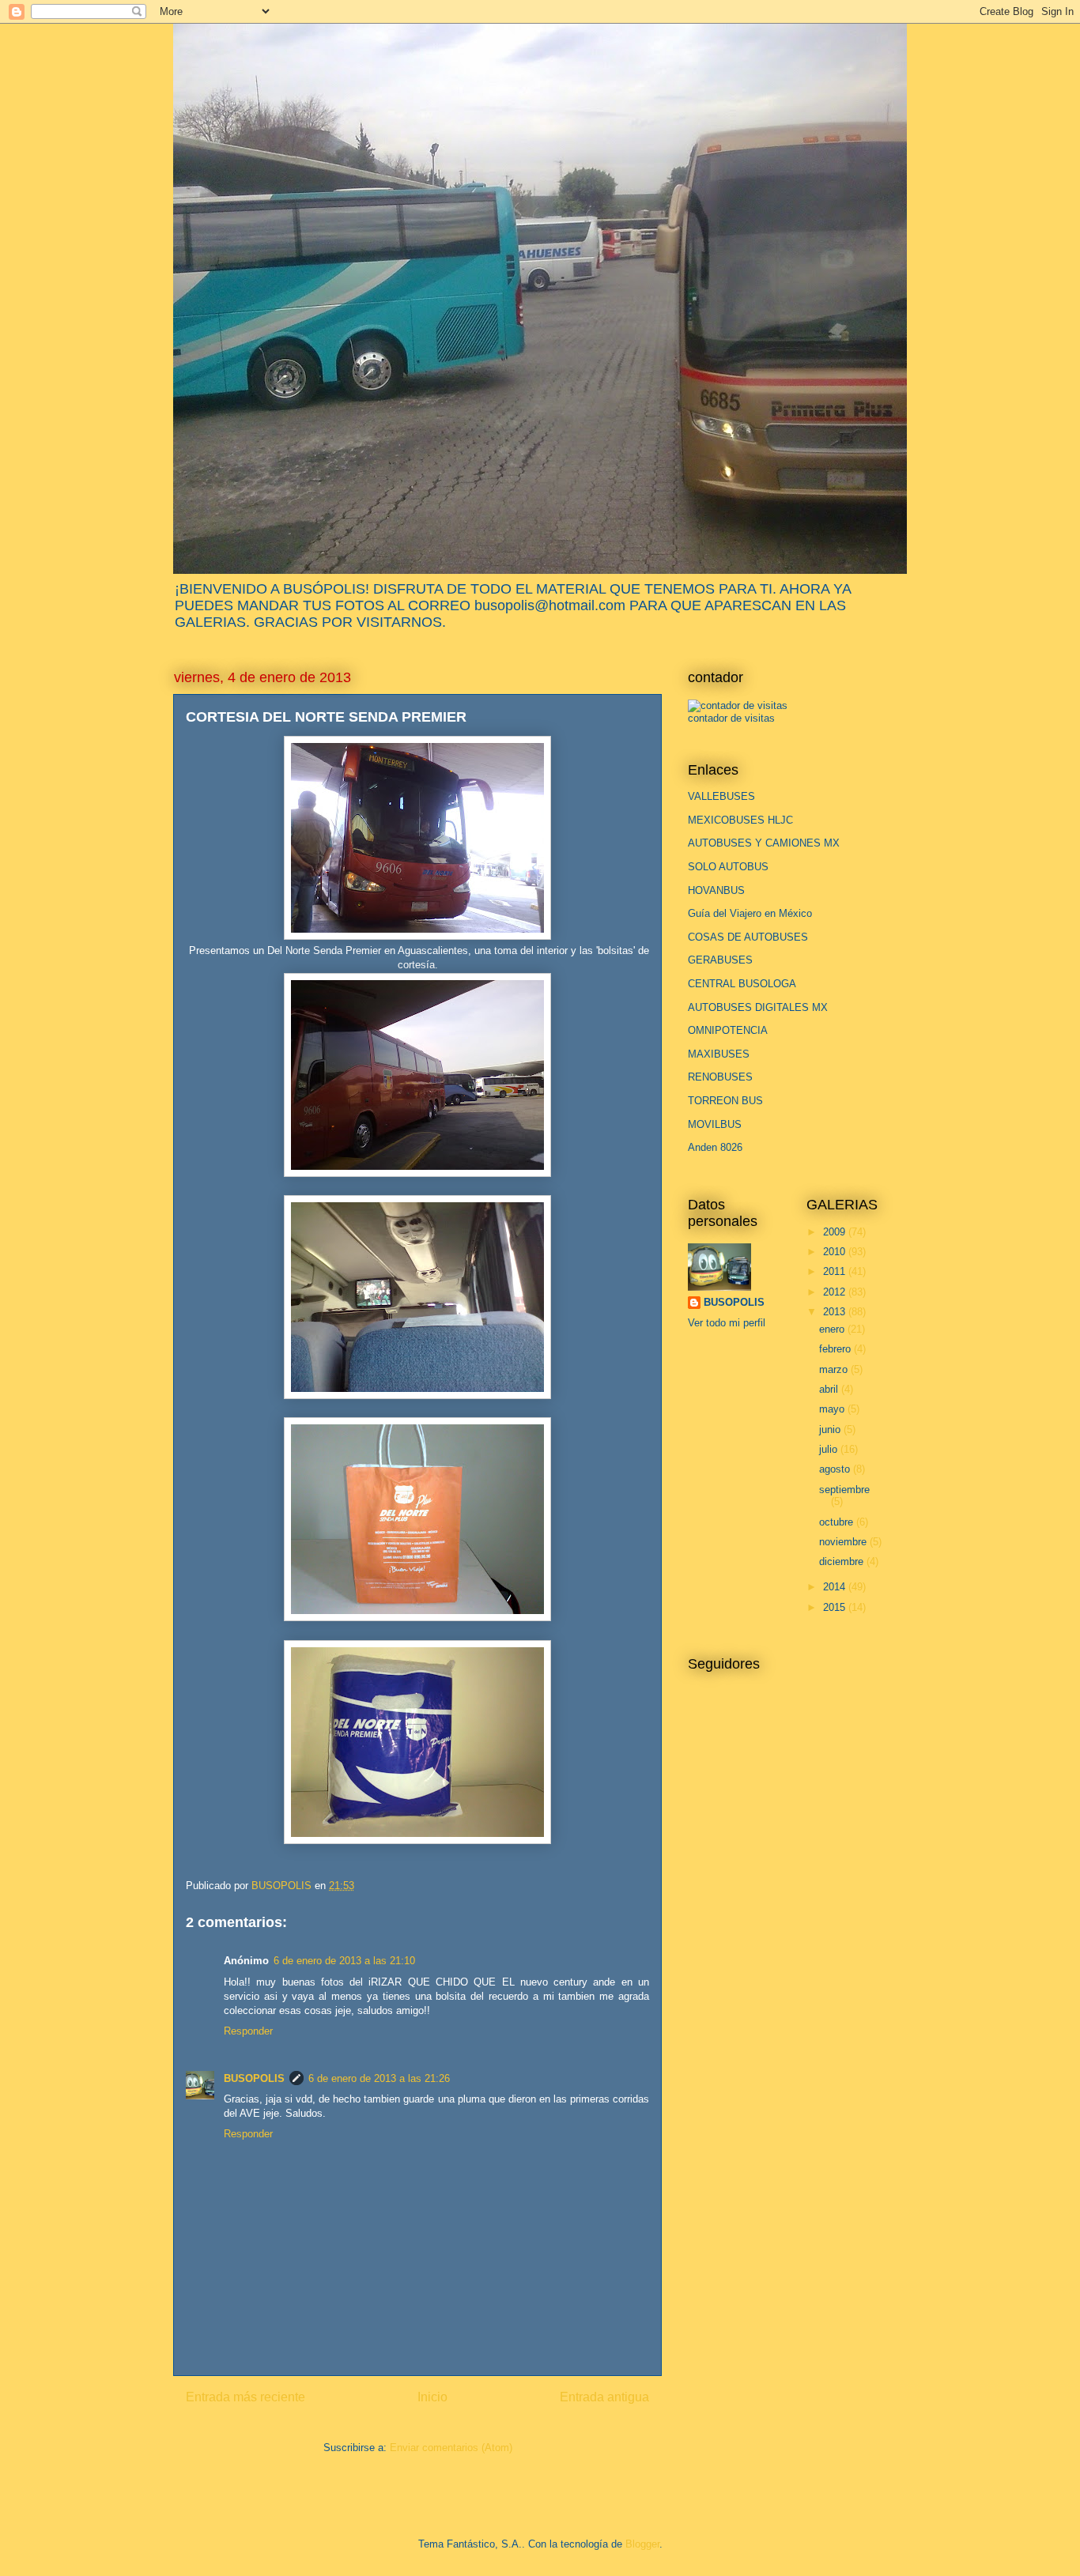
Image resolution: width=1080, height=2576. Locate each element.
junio (831, 1429)
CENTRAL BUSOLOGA (742, 984)
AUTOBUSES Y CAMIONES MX (764, 843)
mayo (833, 1409)
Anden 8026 (715, 1147)
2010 (836, 1252)
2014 (836, 1587)
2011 (836, 1271)
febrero (836, 1349)
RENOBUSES (720, 1077)
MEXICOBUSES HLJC (740, 820)
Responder (248, 2031)
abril (830, 1389)
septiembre (844, 1490)
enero (833, 1329)
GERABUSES (720, 960)
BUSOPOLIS (254, 2078)
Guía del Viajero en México (750, 913)
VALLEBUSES (721, 796)
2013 (836, 1312)
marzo (835, 1369)
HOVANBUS (716, 890)
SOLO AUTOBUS (728, 867)
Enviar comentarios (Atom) (451, 2448)
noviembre (844, 1542)
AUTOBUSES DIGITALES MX (758, 1007)
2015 (836, 1607)
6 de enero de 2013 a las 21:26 (379, 2078)
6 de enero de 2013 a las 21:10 (344, 1961)
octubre (838, 1522)
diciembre (843, 1561)
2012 (836, 1292)
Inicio (432, 2397)
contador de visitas (731, 718)
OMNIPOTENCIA (728, 1030)
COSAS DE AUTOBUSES (748, 937)
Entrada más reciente (245, 2397)
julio (830, 1449)
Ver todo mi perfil (727, 1323)
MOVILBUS (715, 1124)
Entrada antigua (604, 2397)
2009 (836, 1232)
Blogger (642, 2544)
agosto (836, 1469)
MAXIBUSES (719, 1054)
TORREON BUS (725, 1101)
